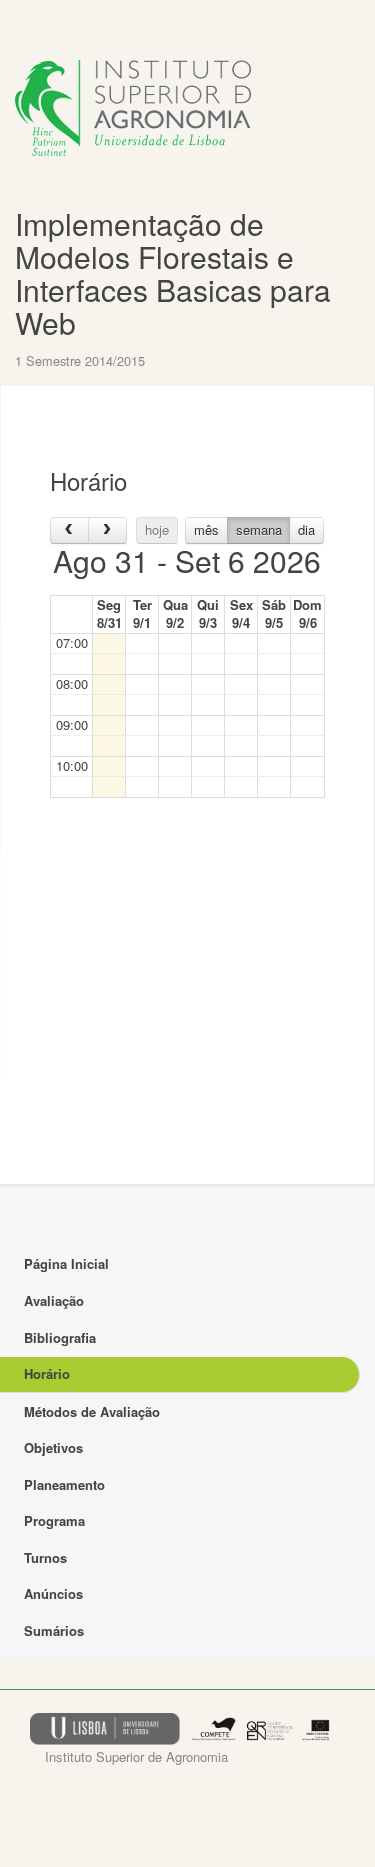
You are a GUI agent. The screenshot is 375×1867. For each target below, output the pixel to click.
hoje (157, 529)
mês (206, 529)
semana (259, 529)
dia (306, 529)
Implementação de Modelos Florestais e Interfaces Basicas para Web (173, 273)
